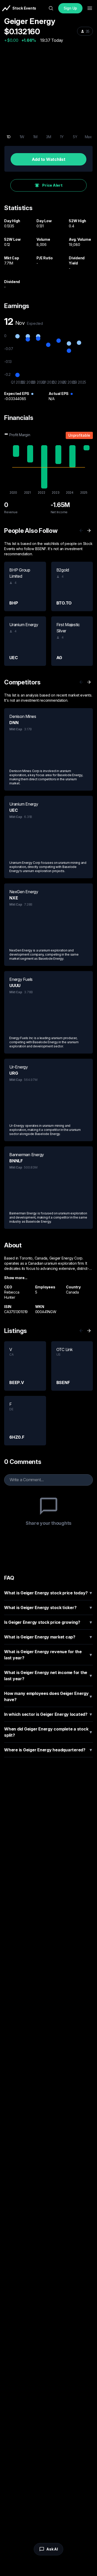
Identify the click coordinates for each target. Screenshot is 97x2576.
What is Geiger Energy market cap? (48, 1637)
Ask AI (52, 2549)
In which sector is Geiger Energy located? (48, 1714)
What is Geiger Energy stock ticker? (48, 1608)
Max (88, 137)
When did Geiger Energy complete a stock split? (48, 1732)
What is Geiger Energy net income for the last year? (48, 1676)
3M (49, 137)
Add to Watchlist (49, 159)
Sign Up (70, 8)
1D (9, 137)
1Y (62, 137)
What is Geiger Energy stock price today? (48, 1593)
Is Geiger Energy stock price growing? (48, 1622)
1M (35, 137)
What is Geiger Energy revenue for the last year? (48, 1655)
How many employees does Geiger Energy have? (48, 1696)
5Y (75, 137)
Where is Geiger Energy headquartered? (48, 1750)
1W (22, 137)
